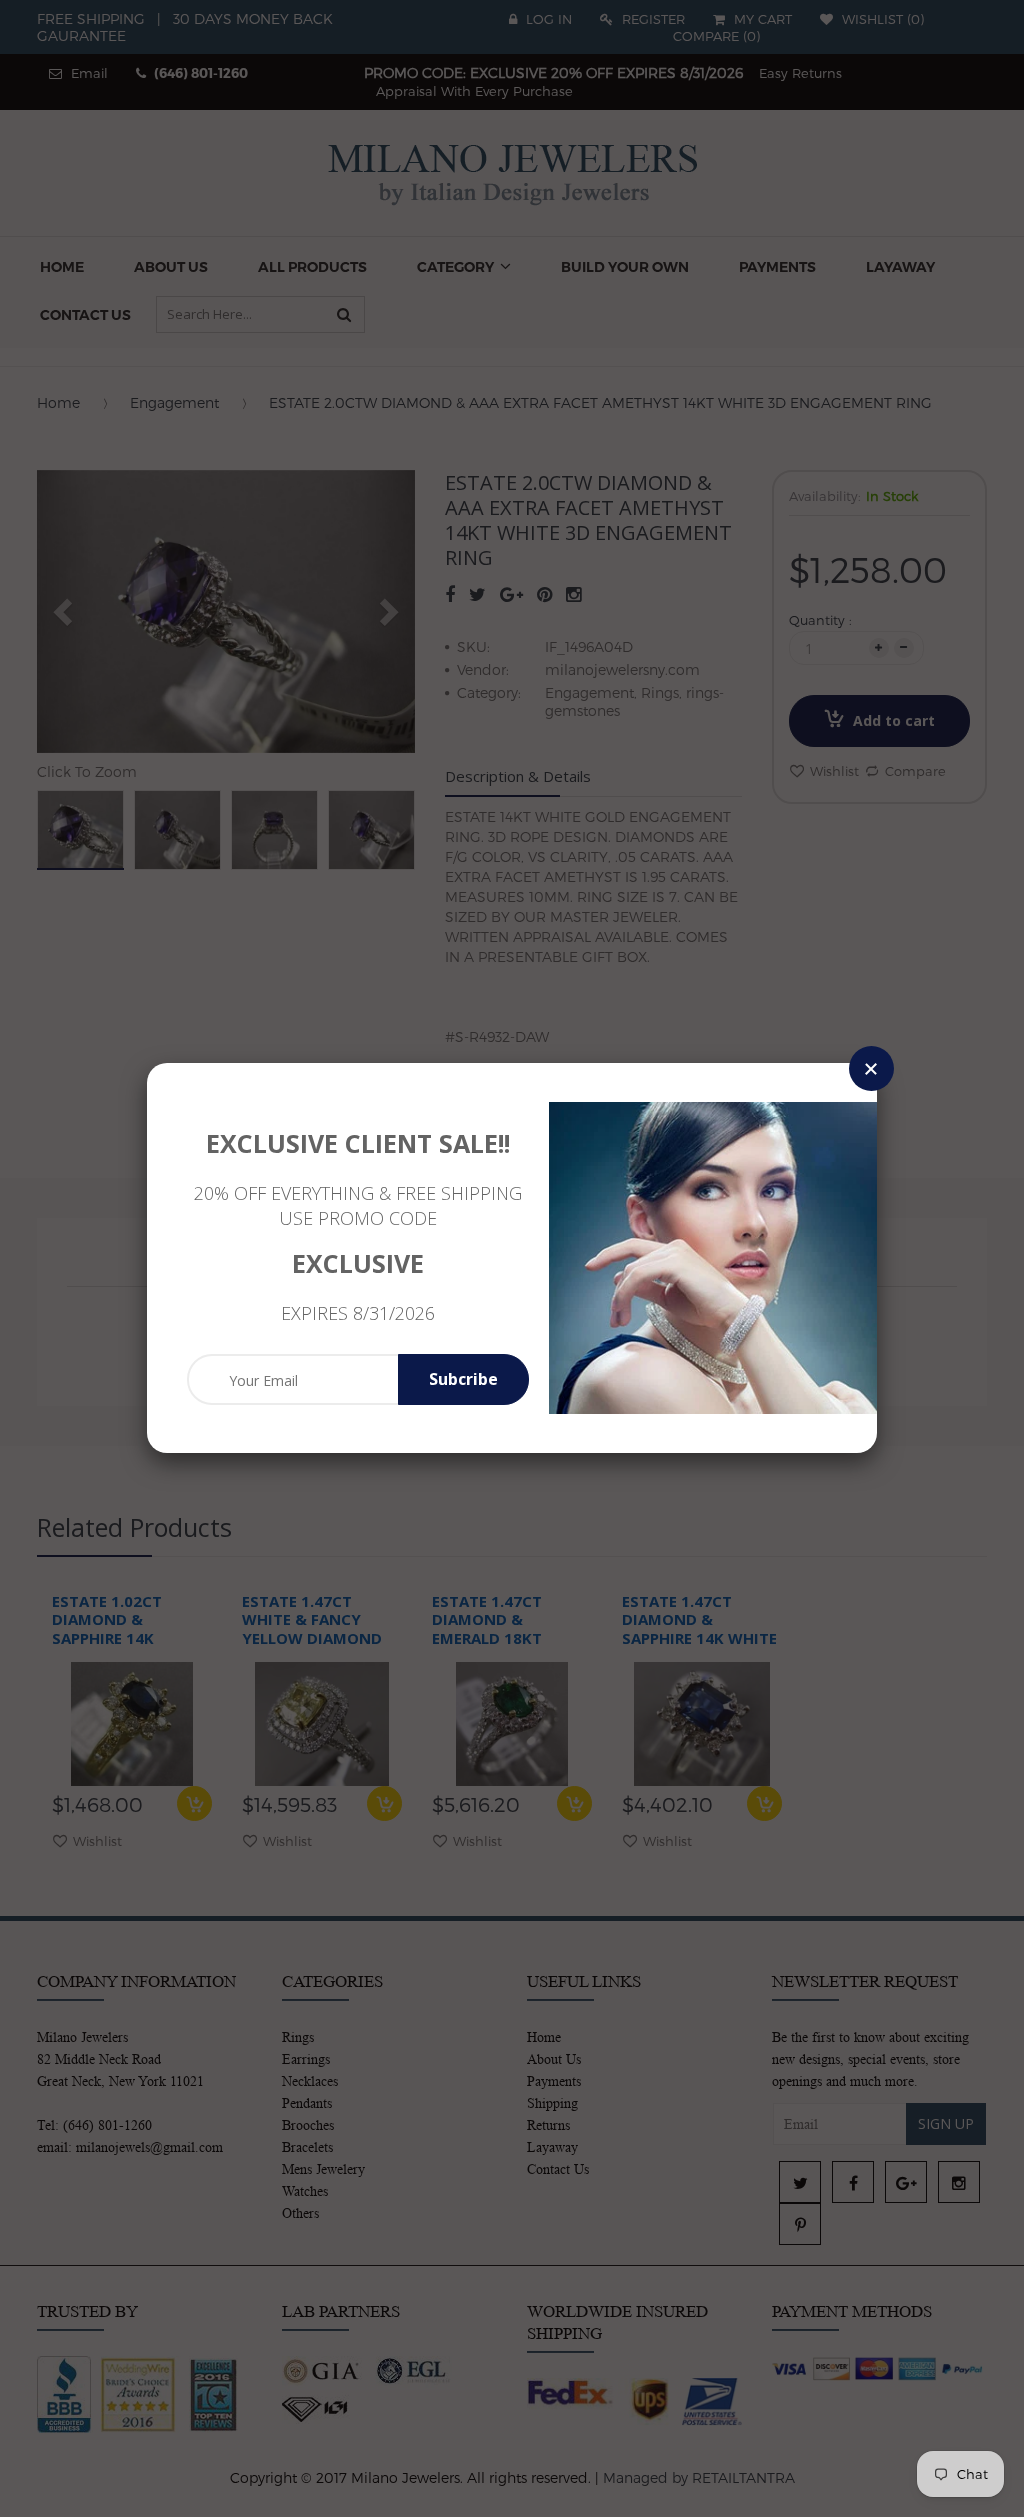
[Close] (871, 1068)
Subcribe (463, 1379)
